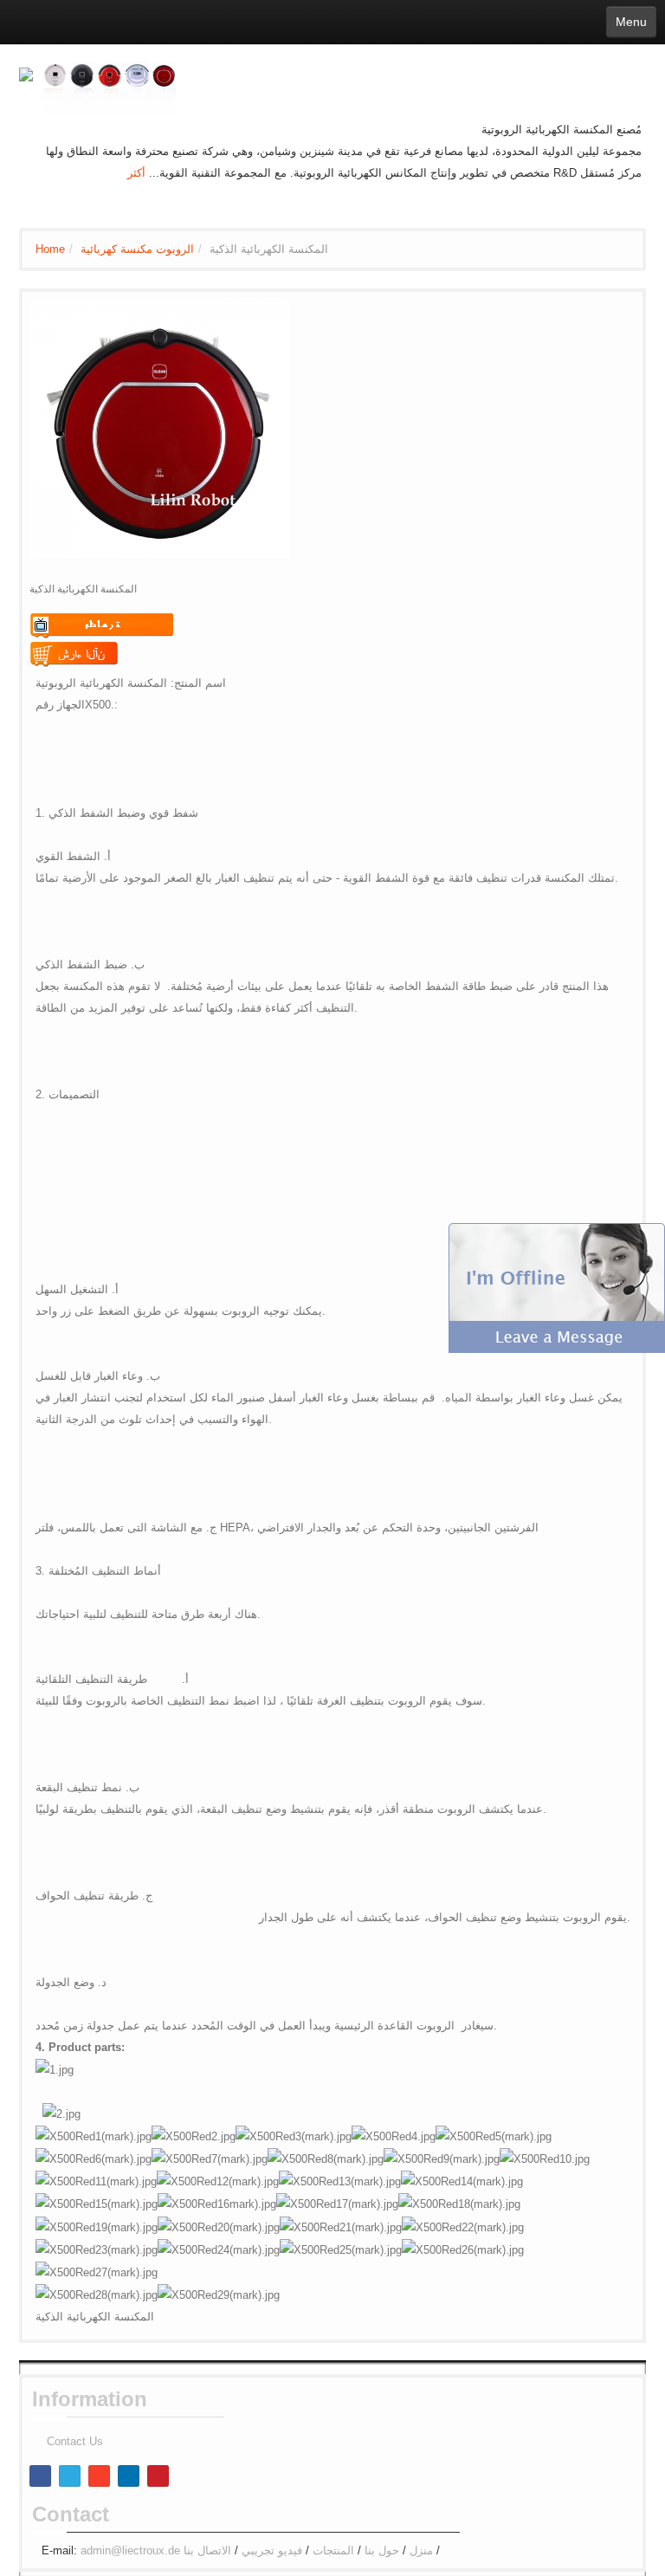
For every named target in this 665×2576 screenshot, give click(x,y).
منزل (421, 2550)
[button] (557, 1287)
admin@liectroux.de (130, 2550)
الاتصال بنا (207, 2550)
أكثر (136, 173)
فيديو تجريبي (272, 2550)
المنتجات (333, 2550)
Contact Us (75, 2441)
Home (50, 249)
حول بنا (382, 2550)
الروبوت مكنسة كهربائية (137, 249)
